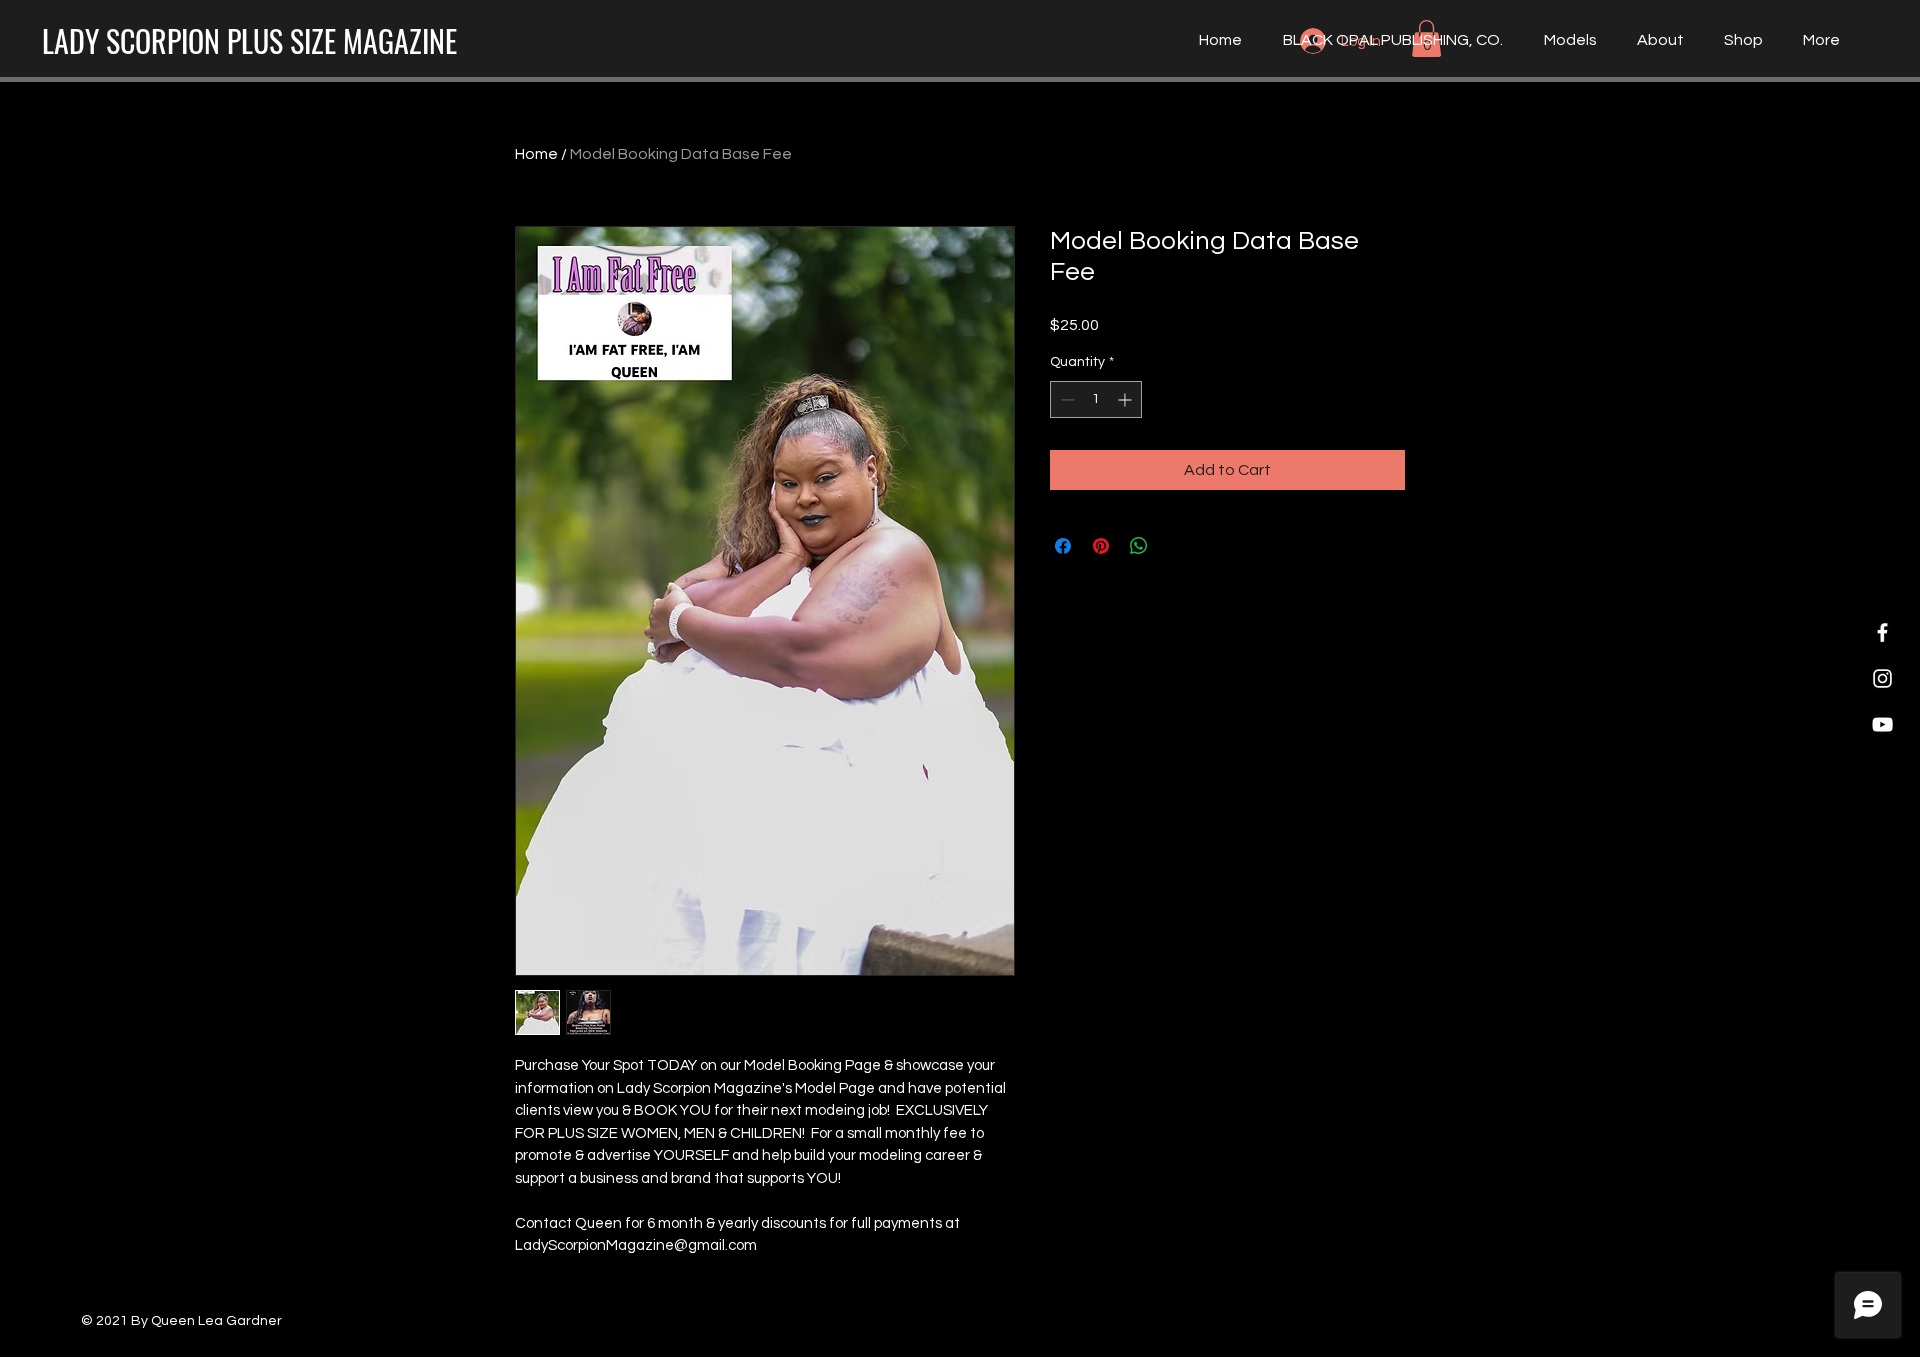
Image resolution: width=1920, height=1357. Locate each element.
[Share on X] (1177, 546)
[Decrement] (1065, 399)
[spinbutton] (1096, 399)
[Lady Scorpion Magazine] (1882, 632)
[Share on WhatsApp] (1139, 546)
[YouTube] (1882, 724)
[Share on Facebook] (1063, 546)
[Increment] (1126, 399)
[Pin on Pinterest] (1101, 546)
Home (536, 154)
